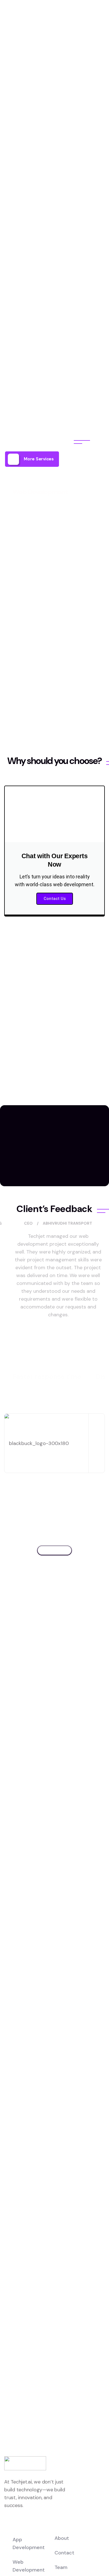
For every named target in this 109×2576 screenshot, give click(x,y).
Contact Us (55, 899)
